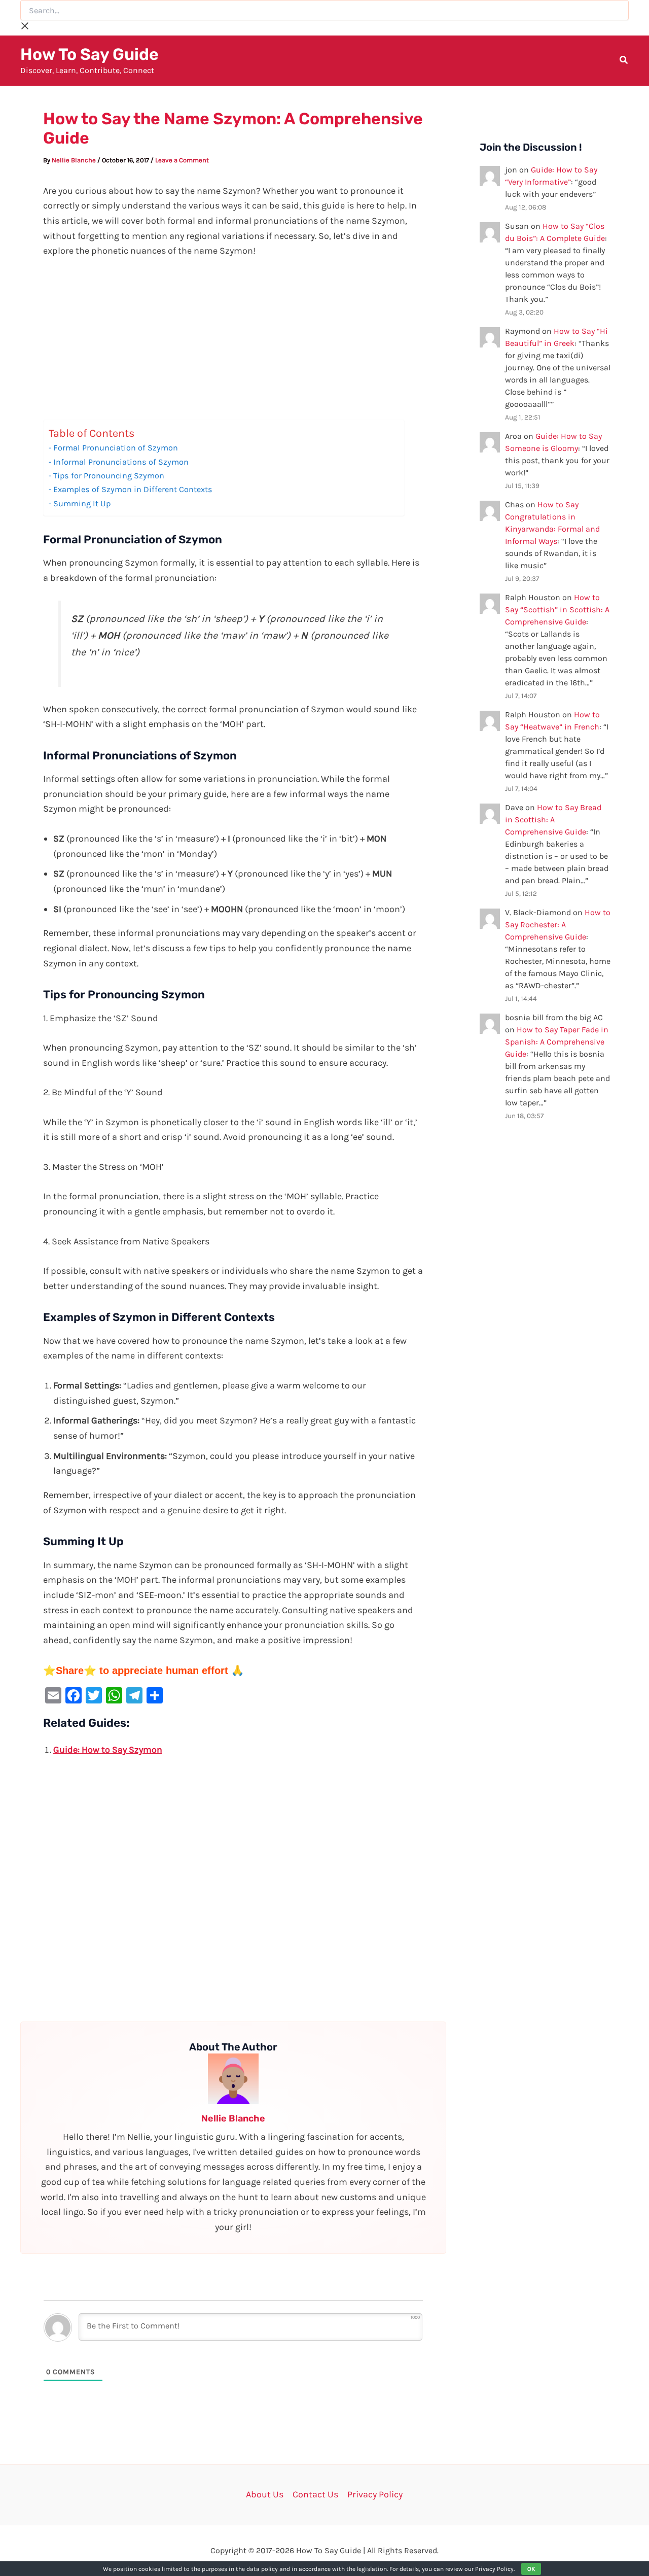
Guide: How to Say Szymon (108, 1750)
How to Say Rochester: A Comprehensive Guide (558, 925)
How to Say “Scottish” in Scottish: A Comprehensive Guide (557, 610)
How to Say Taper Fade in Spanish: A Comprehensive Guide (557, 1042)
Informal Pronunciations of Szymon (121, 462)
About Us (265, 2494)
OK (531, 2569)
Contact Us (315, 2494)
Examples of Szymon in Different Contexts (133, 489)
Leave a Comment (182, 160)
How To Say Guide (89, 54)
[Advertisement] (233, 344)
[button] (624, 61)
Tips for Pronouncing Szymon (109, 476)
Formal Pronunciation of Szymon (116, 448)
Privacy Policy (375, 2494)
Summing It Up (82, 503)
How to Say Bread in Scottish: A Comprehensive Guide (553, 820)
